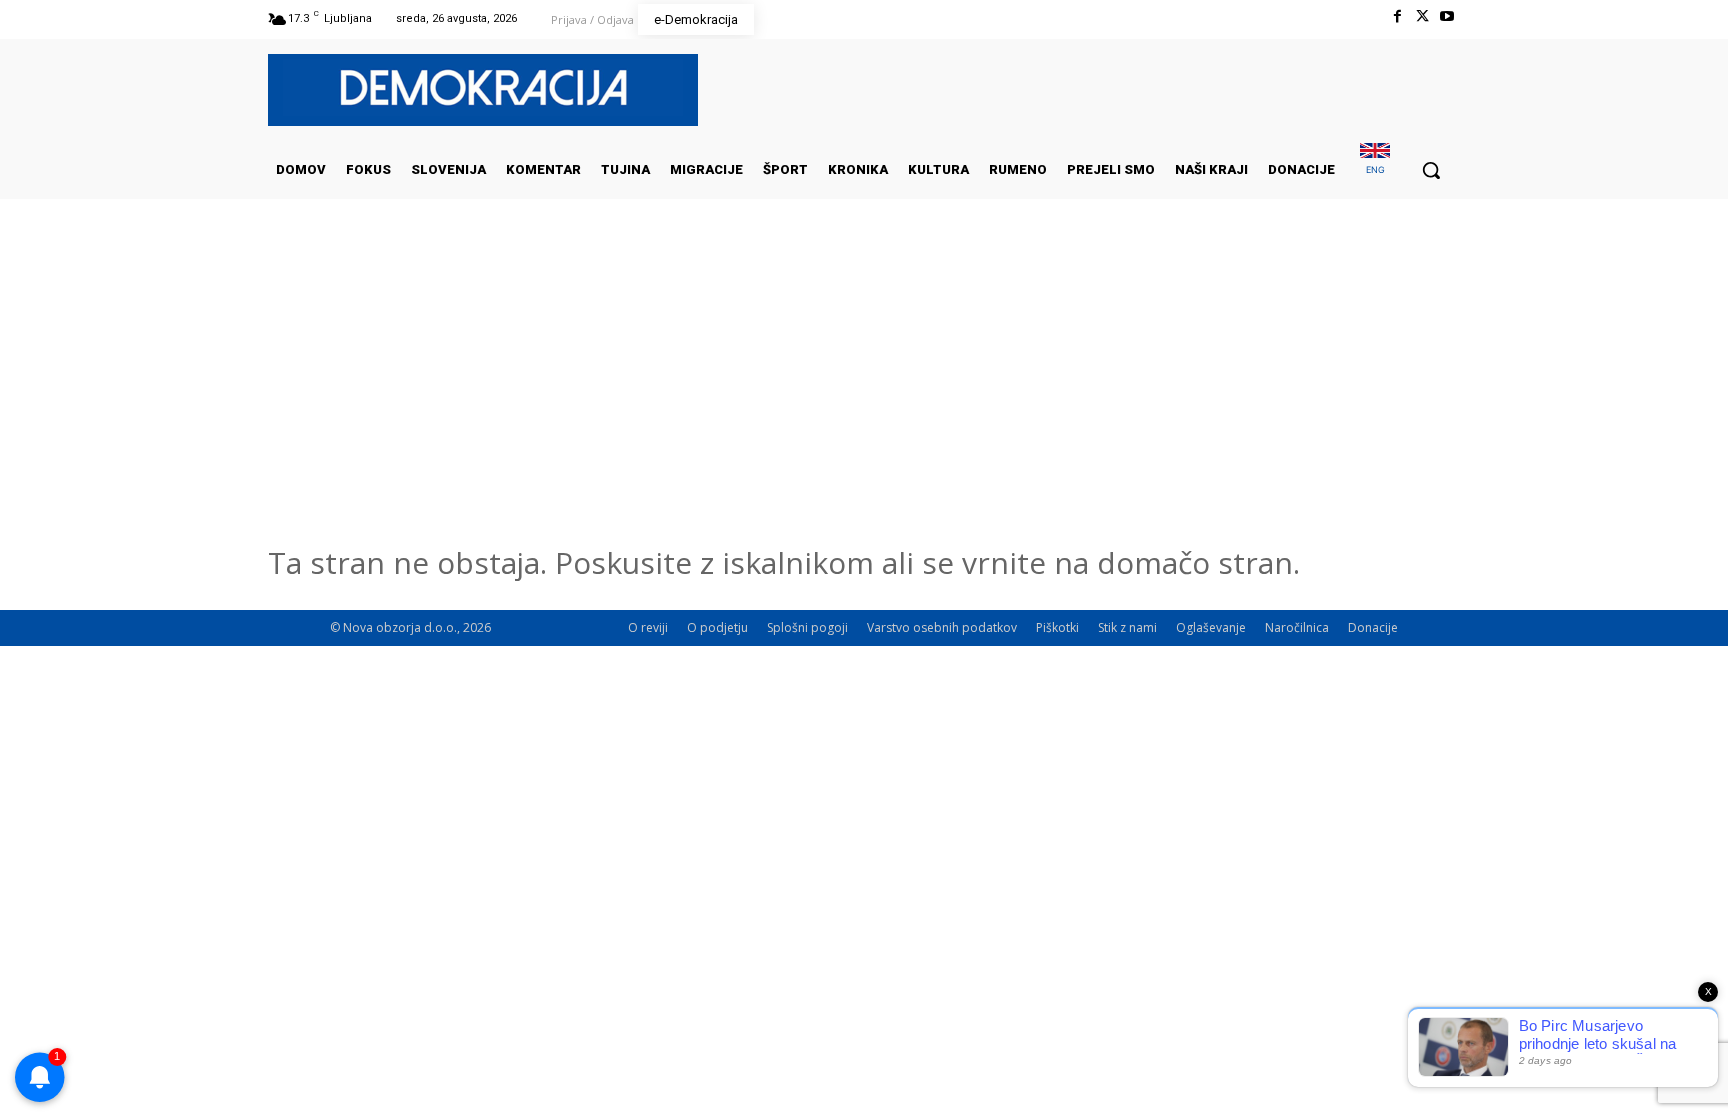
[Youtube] (1447, 16)
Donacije (1373, 627)
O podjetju (717, 627)
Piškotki (1057, 627)
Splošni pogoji (807, 627)
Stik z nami (1127, 627)
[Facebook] (1396, 16)
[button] (1431, 170)
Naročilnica (1297, 627)
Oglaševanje (1211, 627)
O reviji (648, 627)
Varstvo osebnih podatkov (942, 627)
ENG (1375, 169)
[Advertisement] (864, 399)
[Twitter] (1422, 16)
